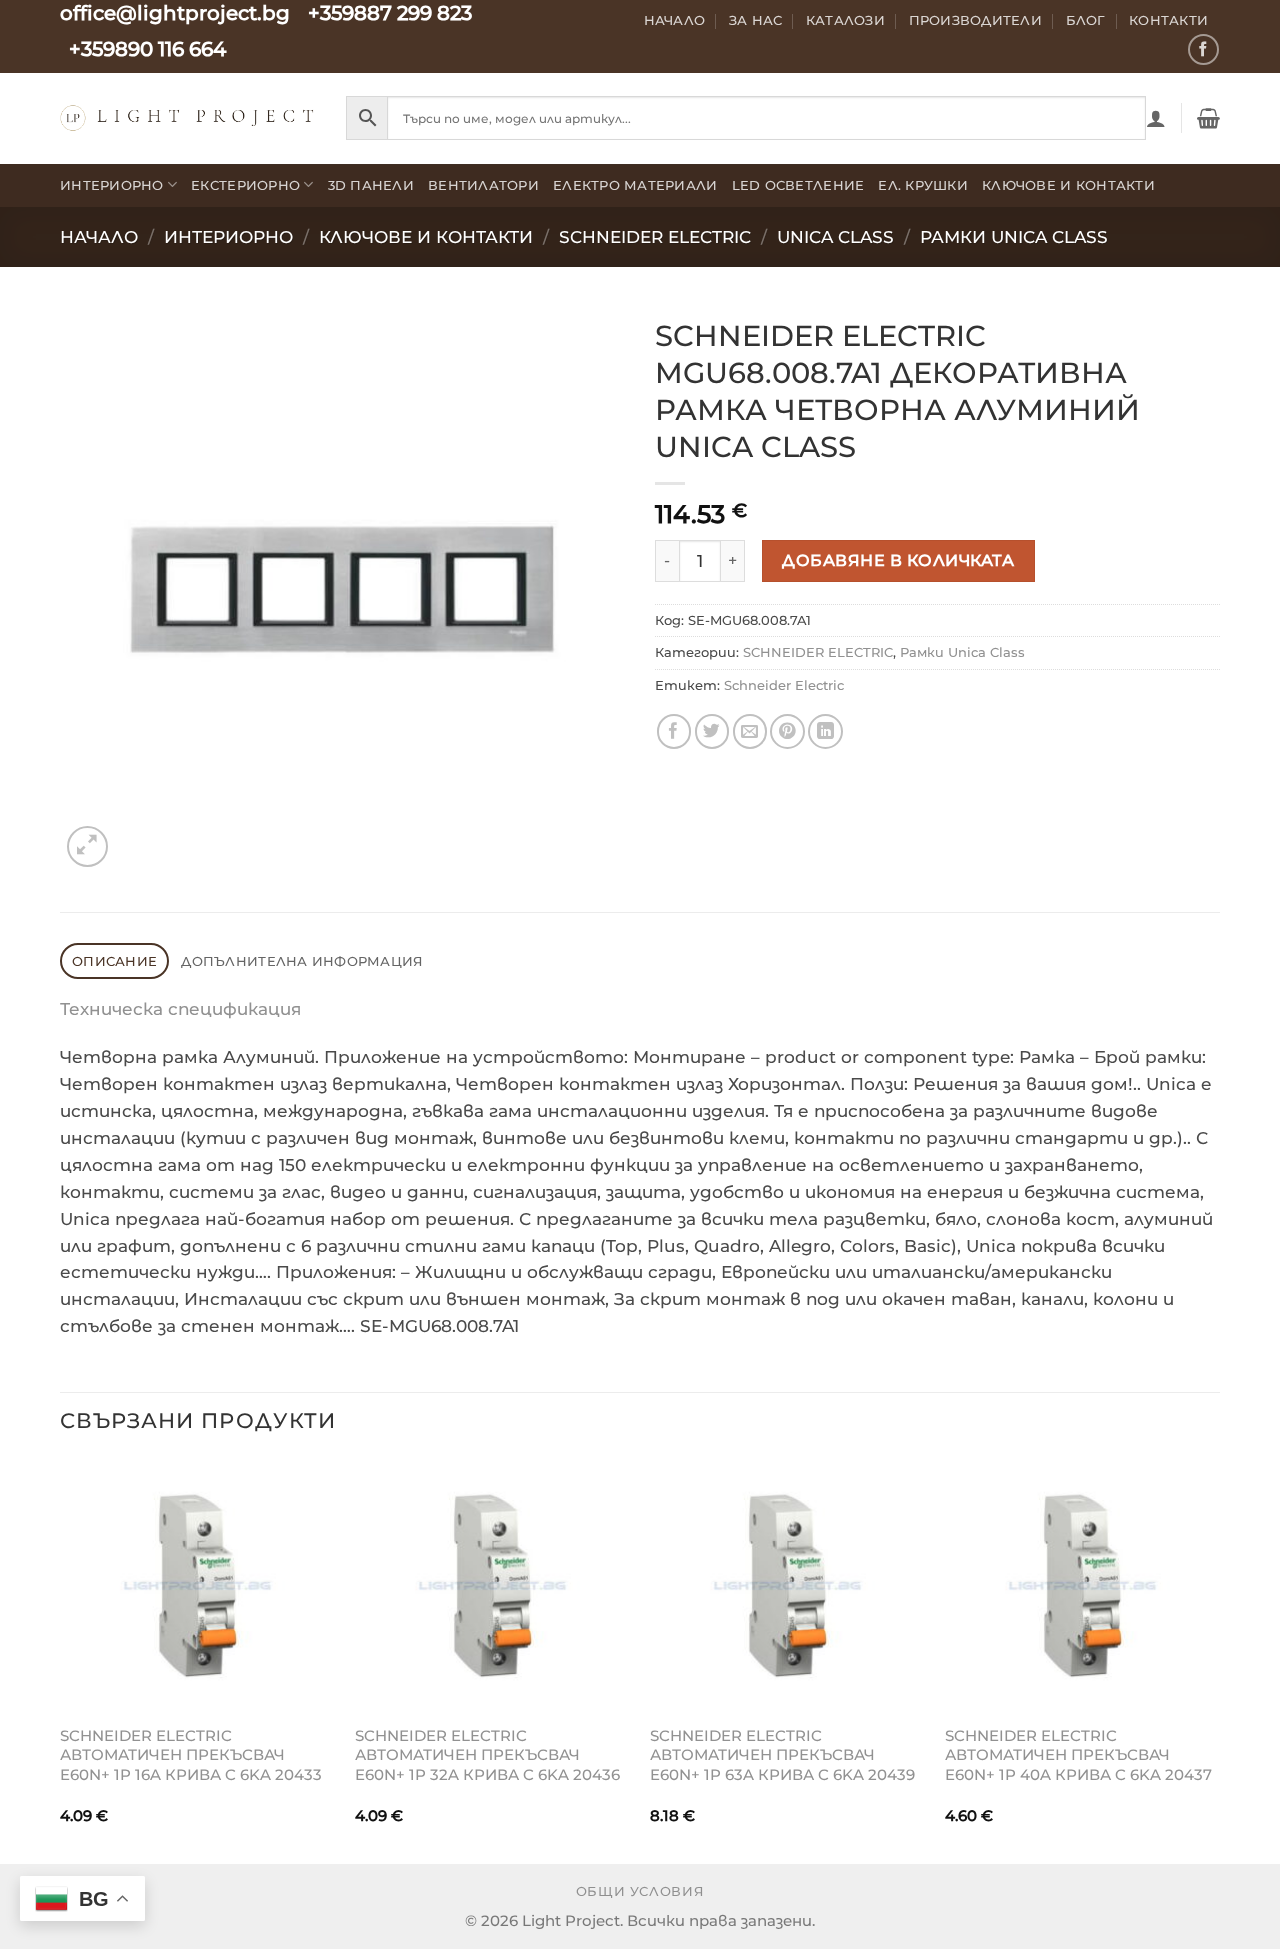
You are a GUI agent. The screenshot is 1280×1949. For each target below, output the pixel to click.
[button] (1156, 118)
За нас (756, 20)
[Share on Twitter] (712, 731)
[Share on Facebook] (674, 731)
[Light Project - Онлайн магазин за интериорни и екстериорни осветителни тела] (188, 117)
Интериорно (112, 185)
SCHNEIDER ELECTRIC (818, 652)
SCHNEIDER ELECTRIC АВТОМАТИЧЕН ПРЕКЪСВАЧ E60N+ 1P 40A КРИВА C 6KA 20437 (1078, 1755)
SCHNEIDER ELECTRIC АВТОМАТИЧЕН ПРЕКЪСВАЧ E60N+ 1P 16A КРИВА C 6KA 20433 (191, 1755)
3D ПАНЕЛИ (371, 185)
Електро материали (635, 185)
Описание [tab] (114, 961)
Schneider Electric (655, 237)
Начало (675, 20)
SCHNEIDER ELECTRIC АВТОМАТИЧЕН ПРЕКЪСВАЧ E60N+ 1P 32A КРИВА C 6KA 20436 (487, 1755)
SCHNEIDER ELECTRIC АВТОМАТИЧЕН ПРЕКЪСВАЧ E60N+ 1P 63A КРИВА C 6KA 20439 (782, 1755)
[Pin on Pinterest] (787, 731)
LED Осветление (798, 185)
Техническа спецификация (180, 1009)
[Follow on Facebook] (1203, 49)
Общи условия (640, 1891)
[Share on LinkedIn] (825, 731)
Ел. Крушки (923, 185)
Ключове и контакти (1068, 185)
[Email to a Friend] (750, 731)
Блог (1086, 20)
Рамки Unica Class (1014, 237)
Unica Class (835, 237)
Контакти (1168, 20)
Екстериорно (245, 185)
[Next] (1219, 1659)
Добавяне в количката (898, 560)
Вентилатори (483, 185)
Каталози (845, 20)
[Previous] (61, 1659)
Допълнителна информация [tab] (302, 961)
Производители (976, 20)
